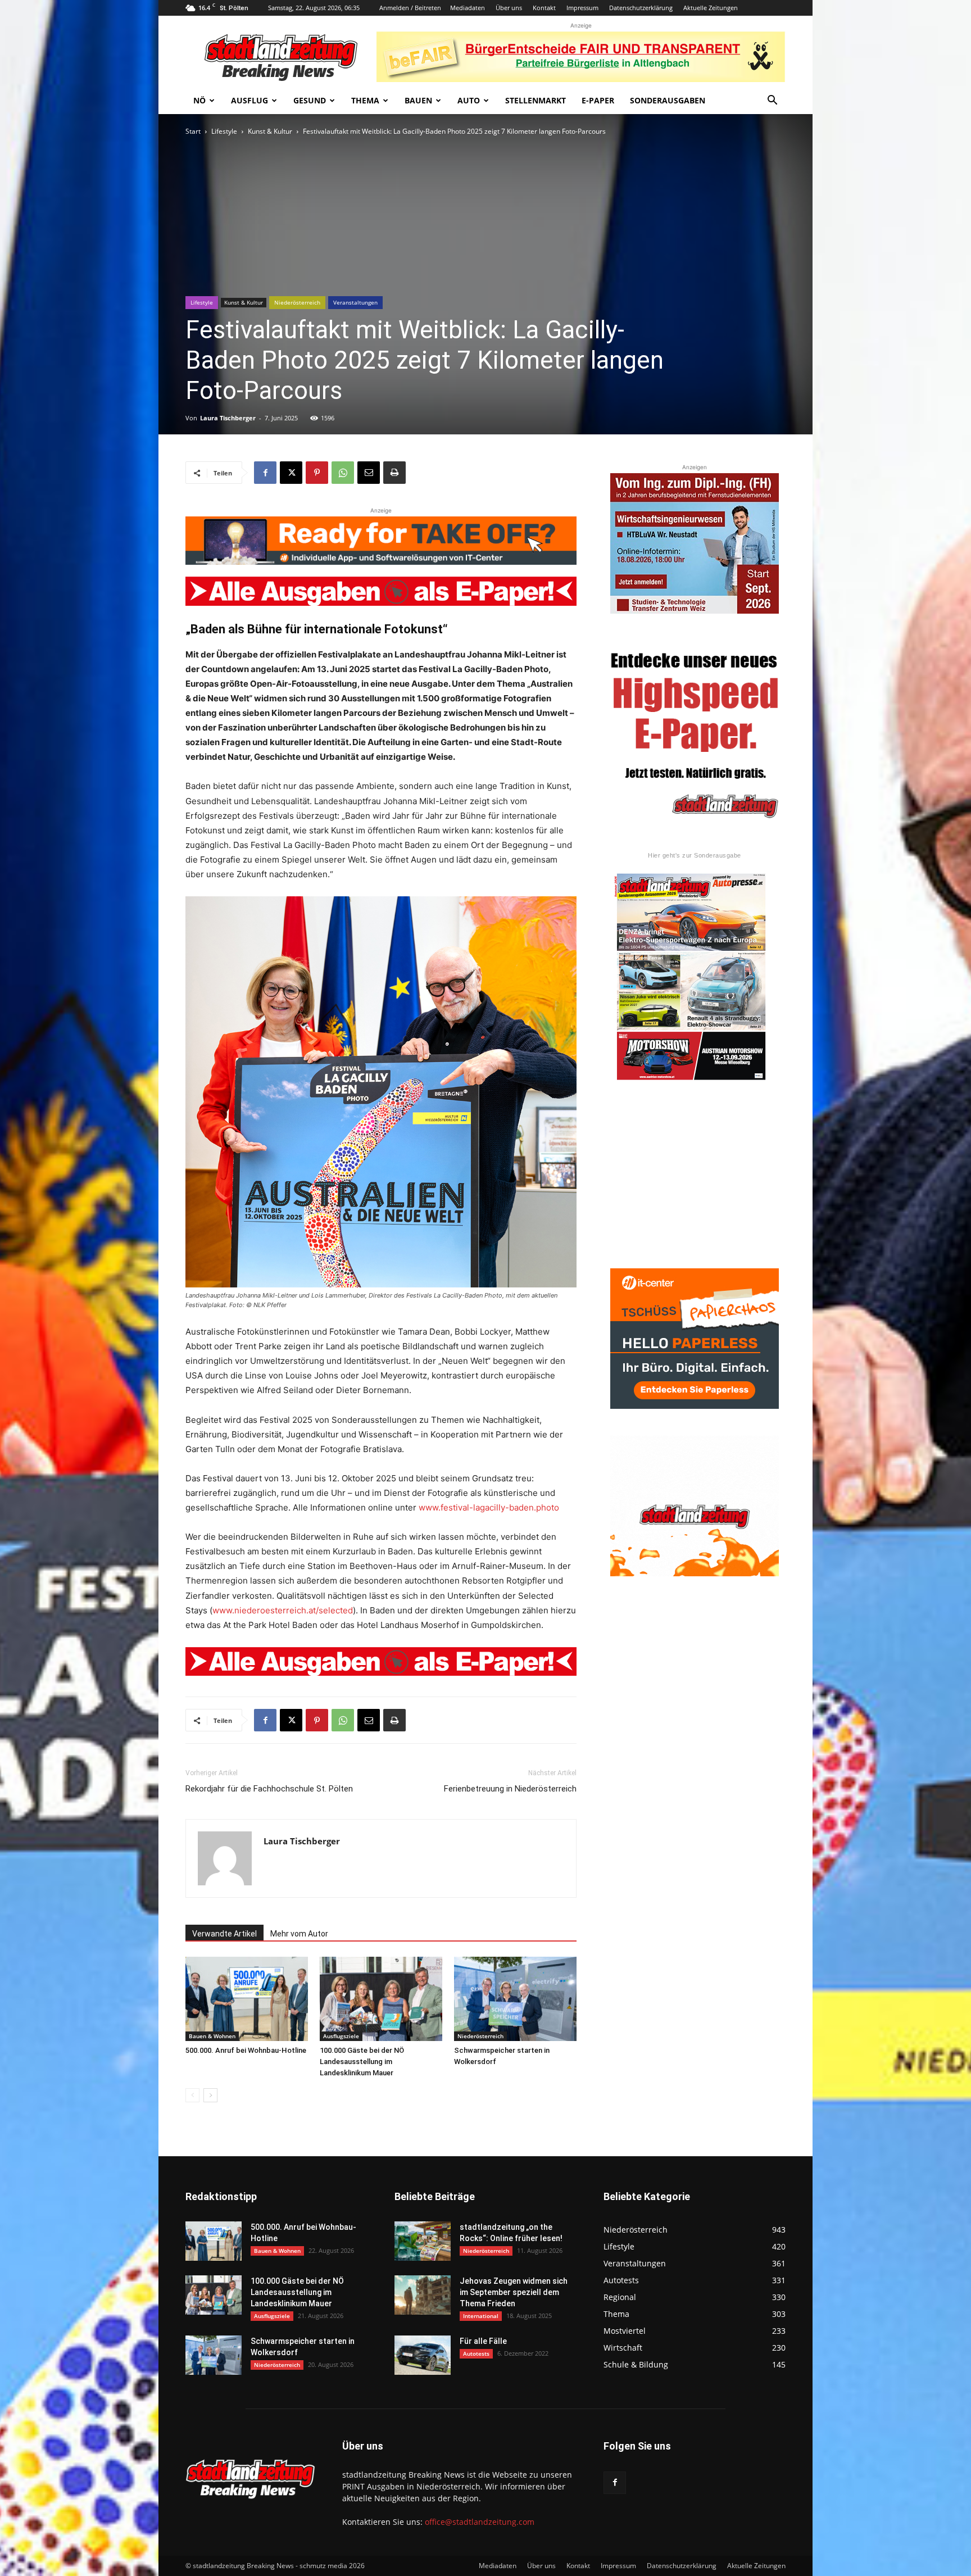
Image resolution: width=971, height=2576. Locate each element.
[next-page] (210, 2095)
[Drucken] (394, 473)
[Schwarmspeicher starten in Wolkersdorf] (515, 1999)
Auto (469, 100)
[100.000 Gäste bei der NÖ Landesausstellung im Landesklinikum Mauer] (381, 1999)
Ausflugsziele (341, 2036)
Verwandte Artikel (224, 1934)
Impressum (582, 8)
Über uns (509, 8)
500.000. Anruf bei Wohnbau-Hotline (246, 2050)
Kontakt (544, 8)
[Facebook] (265, 473)
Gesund (310, 100)
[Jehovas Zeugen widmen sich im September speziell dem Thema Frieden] (423, 2295)
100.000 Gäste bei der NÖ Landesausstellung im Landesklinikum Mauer (362, 2062)
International (481, 2316)
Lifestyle (224, 131)
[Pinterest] (317, 473)
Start (193, 131)
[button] (772, 101)
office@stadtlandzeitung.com (480, 2522)
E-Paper (598, 100)
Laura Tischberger (228, 418)
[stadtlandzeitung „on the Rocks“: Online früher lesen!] (423, 2241)
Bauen (418, 100)
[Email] (369, 473)
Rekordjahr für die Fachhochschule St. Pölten (269, 1789)
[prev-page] (192, 2095)
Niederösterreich (297, 302)
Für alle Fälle (483, 2341)
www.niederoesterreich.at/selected (283, 1610)
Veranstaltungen (355, 302)
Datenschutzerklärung (641, 8)
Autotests (476, 2353)
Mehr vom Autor (299, 1934)
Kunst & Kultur (270, 131)
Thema (365, 100)
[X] (291, 473)
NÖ (199, 100)
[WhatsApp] (343, 473)
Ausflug (249, 100)
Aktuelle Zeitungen (711, 8)
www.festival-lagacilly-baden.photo (489, 1507)
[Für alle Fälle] (423, 2355)
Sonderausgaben (668, 100)
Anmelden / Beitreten (410, 8)
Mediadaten (468, 8)
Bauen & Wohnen (212, 2036)
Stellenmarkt (536, 100)
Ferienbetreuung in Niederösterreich (510, 1789)
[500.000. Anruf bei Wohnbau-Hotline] (247, 1999)
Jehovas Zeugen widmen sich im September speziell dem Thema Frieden (514, 2292)
